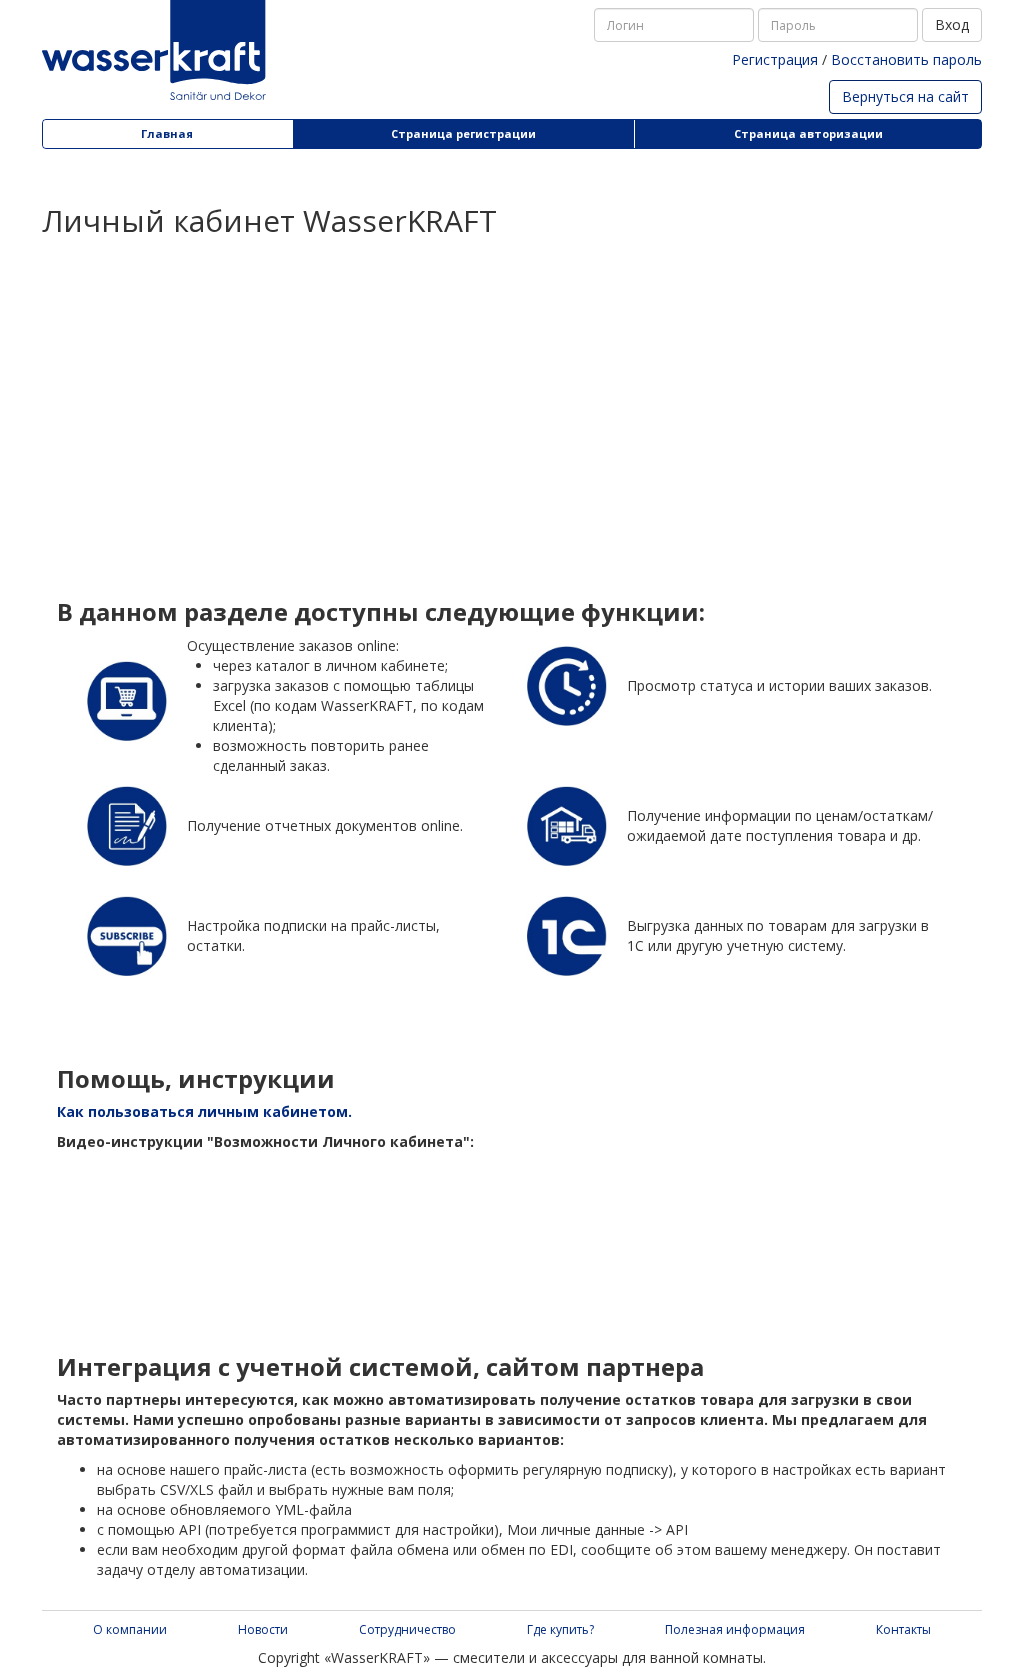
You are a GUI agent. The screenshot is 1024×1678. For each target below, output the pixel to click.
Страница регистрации (463, 133)
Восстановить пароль (906, 59)
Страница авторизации (808, 133)
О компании (130, 1629)
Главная (167, 133)
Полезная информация (735, 1629)
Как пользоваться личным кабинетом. (204, 1111)
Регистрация (775, 59)
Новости (263, 1629)
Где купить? (560, 1629)
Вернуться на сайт (905, 96)
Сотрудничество (407, 1629)
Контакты (903, 1629)
